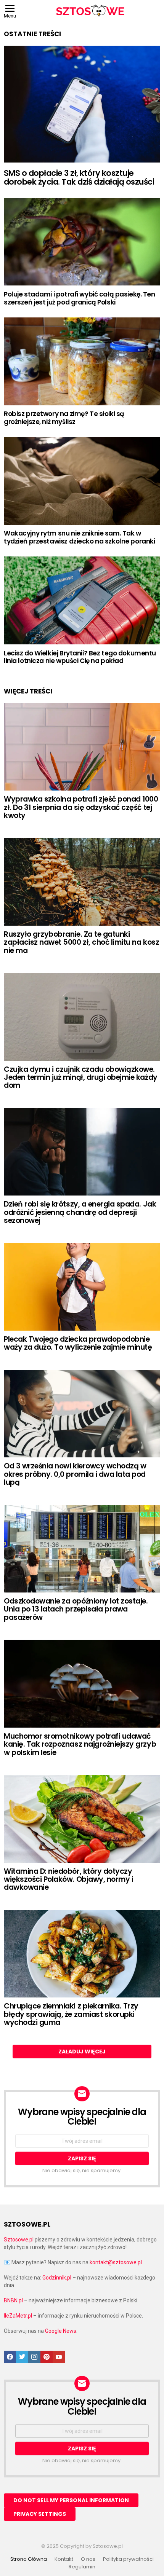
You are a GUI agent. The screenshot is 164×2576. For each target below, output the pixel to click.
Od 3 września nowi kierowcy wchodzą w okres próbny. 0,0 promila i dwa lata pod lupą (75, 1474)
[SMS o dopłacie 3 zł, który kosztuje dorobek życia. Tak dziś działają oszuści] (82, 104)
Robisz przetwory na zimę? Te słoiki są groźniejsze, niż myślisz (64, 418)
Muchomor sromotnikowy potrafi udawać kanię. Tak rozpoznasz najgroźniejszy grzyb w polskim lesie (80, 1744)
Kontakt (64, 2559)
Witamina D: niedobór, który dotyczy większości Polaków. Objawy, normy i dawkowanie (68, 1879)
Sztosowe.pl (19, 2240)
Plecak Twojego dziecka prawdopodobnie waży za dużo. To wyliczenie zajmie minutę (78, 1343)
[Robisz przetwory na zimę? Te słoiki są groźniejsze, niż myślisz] (82, 361)
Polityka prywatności (128, 2559)
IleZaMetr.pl (18, 2316)
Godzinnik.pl (57, 2278)
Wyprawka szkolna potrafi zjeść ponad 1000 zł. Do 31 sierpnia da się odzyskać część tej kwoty (81, 807)
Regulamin (82, 2567)
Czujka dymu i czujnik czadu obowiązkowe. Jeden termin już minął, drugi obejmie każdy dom (81, 1078)
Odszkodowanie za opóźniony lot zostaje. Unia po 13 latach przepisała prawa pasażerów (76, 1609)
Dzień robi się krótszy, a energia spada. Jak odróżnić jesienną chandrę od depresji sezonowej (80, 1212)
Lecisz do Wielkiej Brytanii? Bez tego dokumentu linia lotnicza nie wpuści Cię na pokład (80, 657)
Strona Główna (29, 2559)
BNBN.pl (13, 2300)
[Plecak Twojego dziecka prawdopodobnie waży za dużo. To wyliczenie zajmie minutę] (82, 1287)
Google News (61, 2331)
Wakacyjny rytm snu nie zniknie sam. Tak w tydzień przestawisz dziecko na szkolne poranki (79, 537)
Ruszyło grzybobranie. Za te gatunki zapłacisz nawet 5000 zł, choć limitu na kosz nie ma (81, 942)
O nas (88, 2559)
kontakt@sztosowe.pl (116, 2262)
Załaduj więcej (82, 2052)
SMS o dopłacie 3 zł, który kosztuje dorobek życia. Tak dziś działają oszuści (79, 178)
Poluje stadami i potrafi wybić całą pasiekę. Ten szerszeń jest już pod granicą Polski (80, 298)
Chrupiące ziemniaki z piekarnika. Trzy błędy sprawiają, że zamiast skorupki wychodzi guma (71, 2014)
